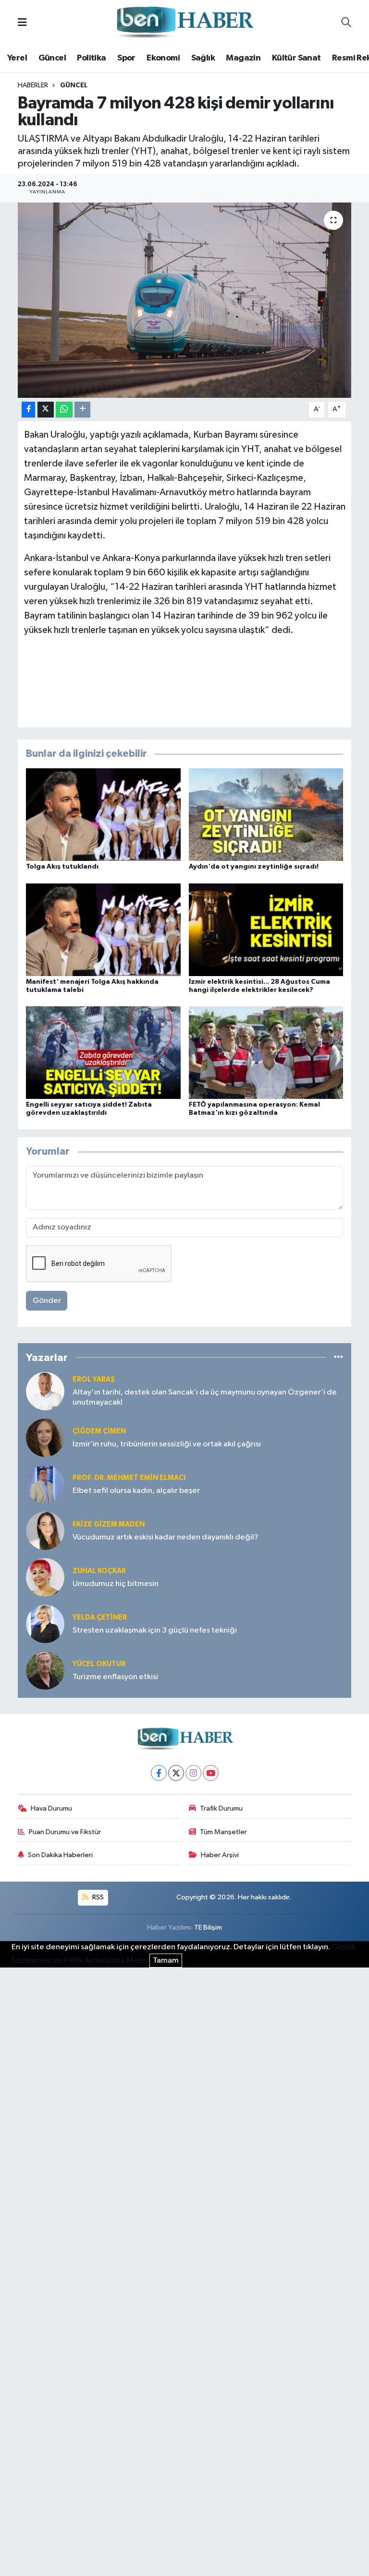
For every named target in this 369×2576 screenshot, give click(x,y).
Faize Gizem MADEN (109, 1524)
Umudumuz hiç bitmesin (116, 1584)
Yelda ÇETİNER (100, 1617)
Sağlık (203, 58)
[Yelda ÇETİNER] (45, 1624)
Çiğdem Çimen (99, 1431)
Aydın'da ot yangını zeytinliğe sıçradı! (254, 867)
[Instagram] (193, 1773)
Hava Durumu (51, 1808)
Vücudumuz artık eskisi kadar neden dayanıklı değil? (166, 1537)
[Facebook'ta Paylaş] (28, 410)
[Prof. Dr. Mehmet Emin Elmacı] (45, 1484)
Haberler (33, 85)
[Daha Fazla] (82, 410)
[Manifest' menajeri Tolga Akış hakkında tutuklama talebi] (103, 929)
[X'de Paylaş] (46, 410)
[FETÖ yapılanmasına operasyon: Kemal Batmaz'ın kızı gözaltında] (266, 1052)
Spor (126, 58)
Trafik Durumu (221, 1808)
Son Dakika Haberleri (60, 1855)
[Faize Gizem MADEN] (45, 1531)
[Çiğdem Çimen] (45, 1437)
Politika (91, 58)
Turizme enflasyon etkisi (115, 1677)
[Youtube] (211, 1773)
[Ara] (346, 23)
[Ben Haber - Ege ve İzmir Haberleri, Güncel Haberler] (184, 23)
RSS (97, 1897)
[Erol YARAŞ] (45, 1391)
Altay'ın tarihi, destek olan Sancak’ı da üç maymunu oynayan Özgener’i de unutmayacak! (205, 1397)
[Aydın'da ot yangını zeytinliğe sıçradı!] (266, 815)
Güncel (52, 58)
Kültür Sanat (296, 58)
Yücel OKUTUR (99, 1664)
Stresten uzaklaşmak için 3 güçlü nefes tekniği (155, 1630)
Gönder (47, 1301)
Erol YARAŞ (94, 1379)
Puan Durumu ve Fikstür (65, 1832)
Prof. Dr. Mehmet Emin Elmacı (129, 1478)
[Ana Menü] (22, 23)
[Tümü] (338, 1357)
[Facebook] (159, 1773)
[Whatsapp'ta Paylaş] (64, 410)
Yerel (17, 58)
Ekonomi (163, 58)
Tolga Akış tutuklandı (62, 867)
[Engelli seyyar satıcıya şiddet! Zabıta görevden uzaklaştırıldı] (103, 1052)
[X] (176, 1773)
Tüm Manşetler (223, 1832)
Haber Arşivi (220, 1855)
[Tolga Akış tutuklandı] (103, 815)
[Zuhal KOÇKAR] (45, 1577)
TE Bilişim (208, 1927)
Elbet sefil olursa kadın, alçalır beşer (136, 1491)
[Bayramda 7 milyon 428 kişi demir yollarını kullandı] (185, 300)
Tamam (166, 1961)
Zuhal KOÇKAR (99, 1571)
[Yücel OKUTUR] (45, 1670)
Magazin (243, 58)
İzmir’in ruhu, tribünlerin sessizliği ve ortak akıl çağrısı (167, 1444)
